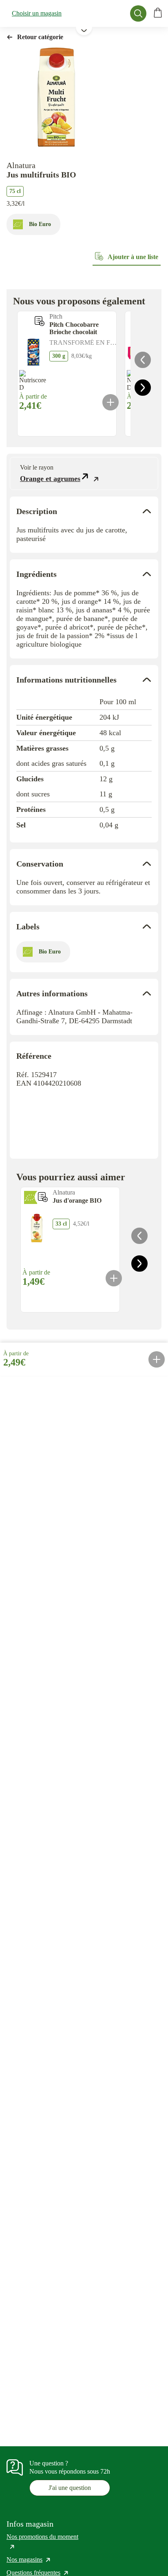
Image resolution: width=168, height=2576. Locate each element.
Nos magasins (29, 2559)
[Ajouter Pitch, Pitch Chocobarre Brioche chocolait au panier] (111, 402)
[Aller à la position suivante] (143, 388)
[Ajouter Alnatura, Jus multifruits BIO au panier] (157, 1359)
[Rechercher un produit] (138, 13)
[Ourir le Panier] (158, 13)
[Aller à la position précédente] (143, 360)
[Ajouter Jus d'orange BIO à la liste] (43, 1197)
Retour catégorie (40, 37)
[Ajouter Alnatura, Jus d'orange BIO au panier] (114, 1278)
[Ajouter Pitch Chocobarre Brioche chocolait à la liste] (40, 321)
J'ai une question (70, 2488)
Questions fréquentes (38, 2573)
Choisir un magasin (37, 13)
